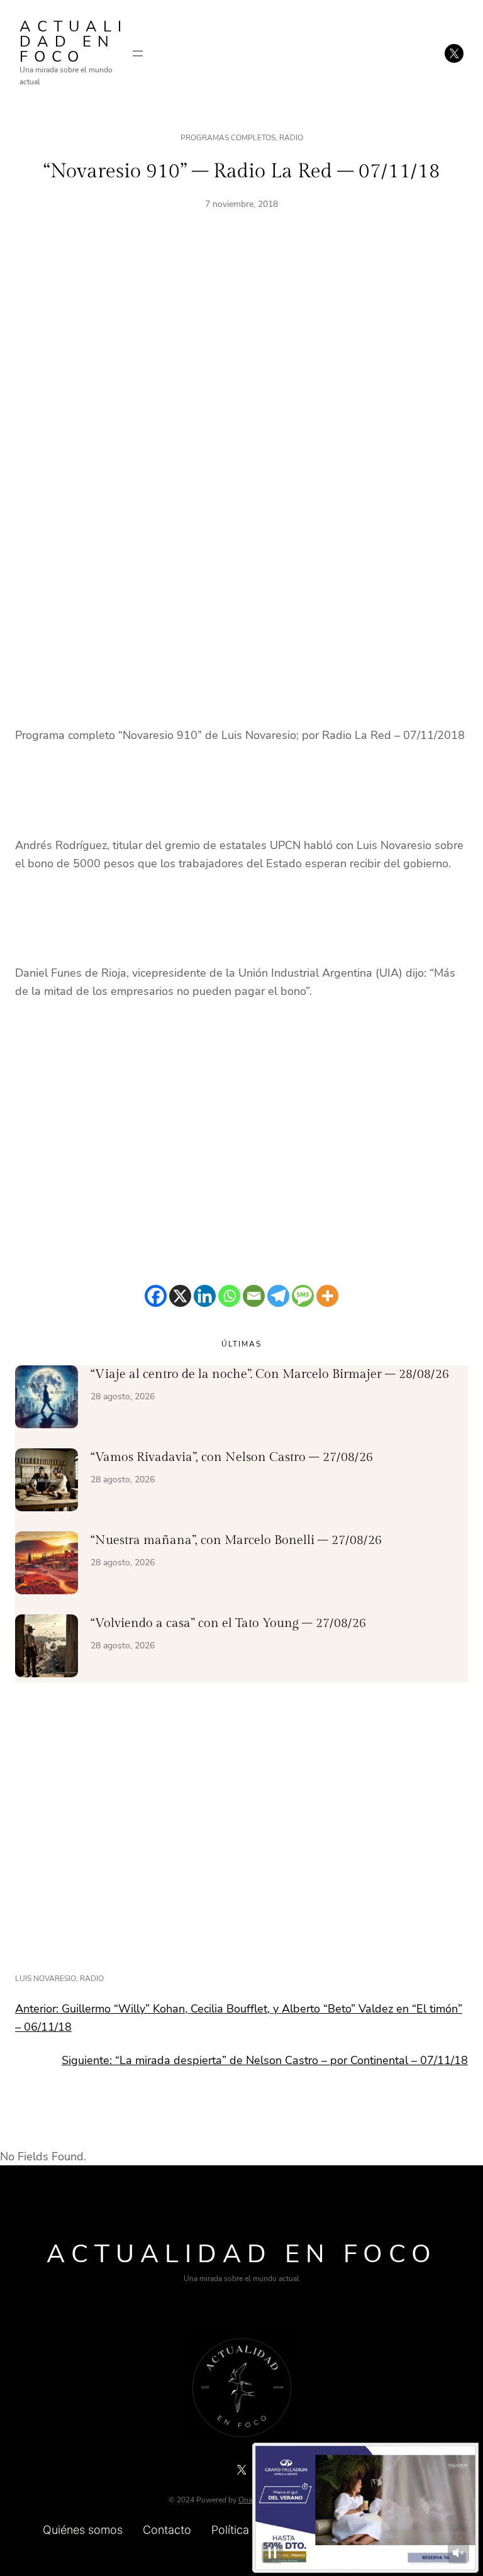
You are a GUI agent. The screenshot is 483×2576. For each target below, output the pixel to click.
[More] (327, 1296)
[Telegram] (278, 1296)
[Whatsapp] (229, 1296)
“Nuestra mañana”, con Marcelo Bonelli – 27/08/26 (236, 1540)
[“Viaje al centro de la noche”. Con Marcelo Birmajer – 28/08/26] (47, 1399)
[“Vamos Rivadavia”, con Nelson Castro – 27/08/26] (47, 1482)
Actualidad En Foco (74, 42)
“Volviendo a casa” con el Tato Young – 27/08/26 (228, 1623)
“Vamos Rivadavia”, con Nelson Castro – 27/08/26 (232, 1457)
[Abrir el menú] (138, 53)
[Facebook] (156, 1296)
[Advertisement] (241, 369)
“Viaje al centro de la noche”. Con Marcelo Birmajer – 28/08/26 (270, 1374)
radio (92, 1979)
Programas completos (228, 138)
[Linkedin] (205, 1296)
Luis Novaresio (46, 1979)
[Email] (254, 1296)
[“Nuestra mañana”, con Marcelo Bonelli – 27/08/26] (47, 1565)
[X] (180, 1296)
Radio (291, 138)
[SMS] (303, 1296)
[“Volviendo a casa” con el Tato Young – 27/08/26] (47, 1648)
